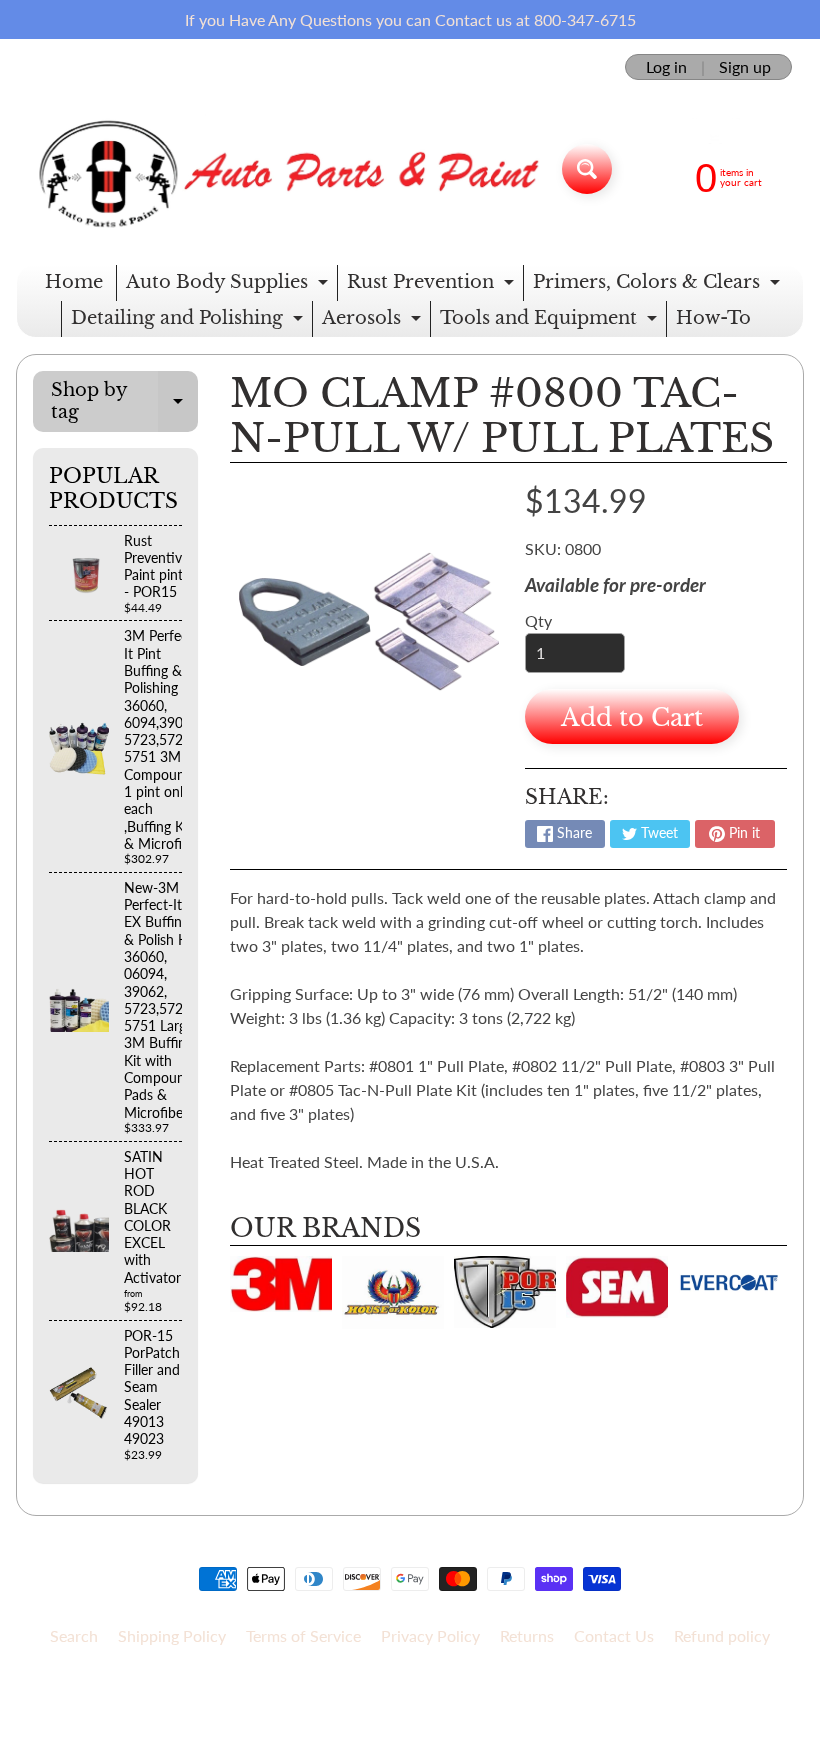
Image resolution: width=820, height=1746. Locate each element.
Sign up (745, 67)
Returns (527, 1635)
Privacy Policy (430, 1635)
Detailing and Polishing (189, 322)
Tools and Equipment (551, 322)
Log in (666, 67)
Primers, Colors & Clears (659, 286)
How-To (713, 318)
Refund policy (722, 1635)
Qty (538, 620)
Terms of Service (303, 1635)
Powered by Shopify (410, 1704)
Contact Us (614, 1635)
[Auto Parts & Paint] (281, 168)
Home (74, 282)
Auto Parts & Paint (403, 1687)
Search (74, 1635)
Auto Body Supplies (229, 286)
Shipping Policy (172, 1635)
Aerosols (374, 322)
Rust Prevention (433, 286)
